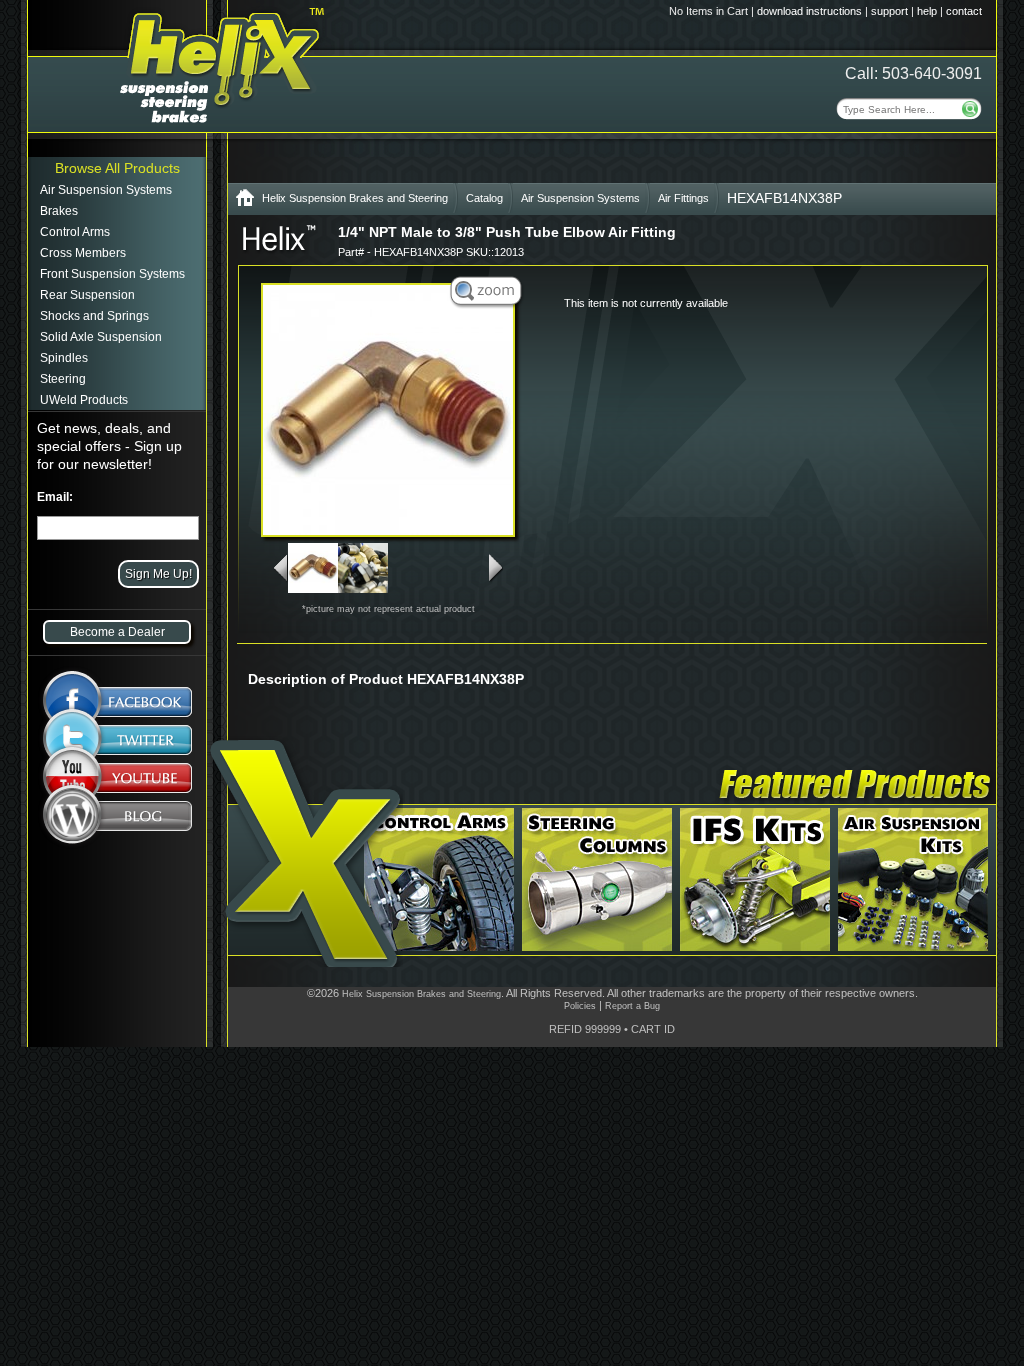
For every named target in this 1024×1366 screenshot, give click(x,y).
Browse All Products (117, 168)
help (927, 11)
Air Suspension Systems (106, 190)
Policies (580, 1006)
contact (964, 11)
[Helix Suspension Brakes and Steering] (245, 201)
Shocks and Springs (94, 316)
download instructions (809, 11)
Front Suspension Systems (112, 274)
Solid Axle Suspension (101, 337)
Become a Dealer (117, 632)
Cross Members (83, 253)
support (889, 11)
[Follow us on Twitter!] (117, 740)
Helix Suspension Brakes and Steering (355, 198)
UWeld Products (84, 400)
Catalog (484, 198)
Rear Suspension (87, 295)
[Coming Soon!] (117, 782)
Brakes (59, 211)
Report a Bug (632, 1006)
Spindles (64, 358)
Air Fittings (683, 198)
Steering (63, 379)
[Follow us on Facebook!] (117, 691)
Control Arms (75, 232)
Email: (55, 497)
